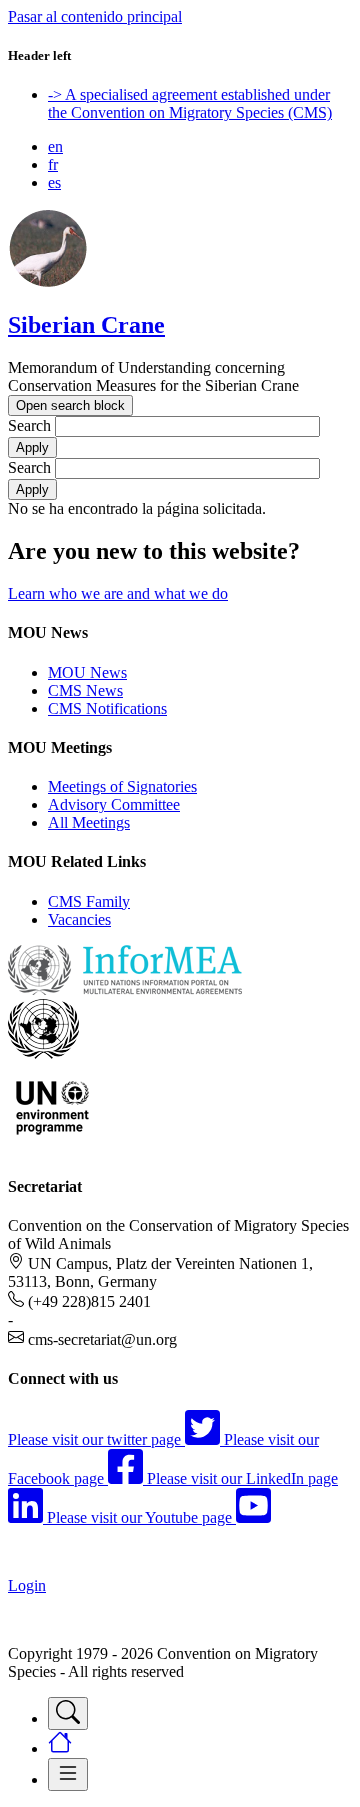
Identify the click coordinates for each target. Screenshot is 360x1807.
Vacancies (79, 919)
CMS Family (89, 901)
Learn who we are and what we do (118, 593)
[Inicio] (48, 282)
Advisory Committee (114, 804)
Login (27, 1585)
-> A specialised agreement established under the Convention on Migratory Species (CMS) (190, 103)
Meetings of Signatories (122, 786)
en (55, 146)
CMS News (85, 690)
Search (29, 425)
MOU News (87, 672)
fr (53, 164)
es (54, 182)
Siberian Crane (86, 325)
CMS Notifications (107, 708)
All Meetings (89, 822)
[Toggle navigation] (68, 1713)
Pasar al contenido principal (95, 16)
